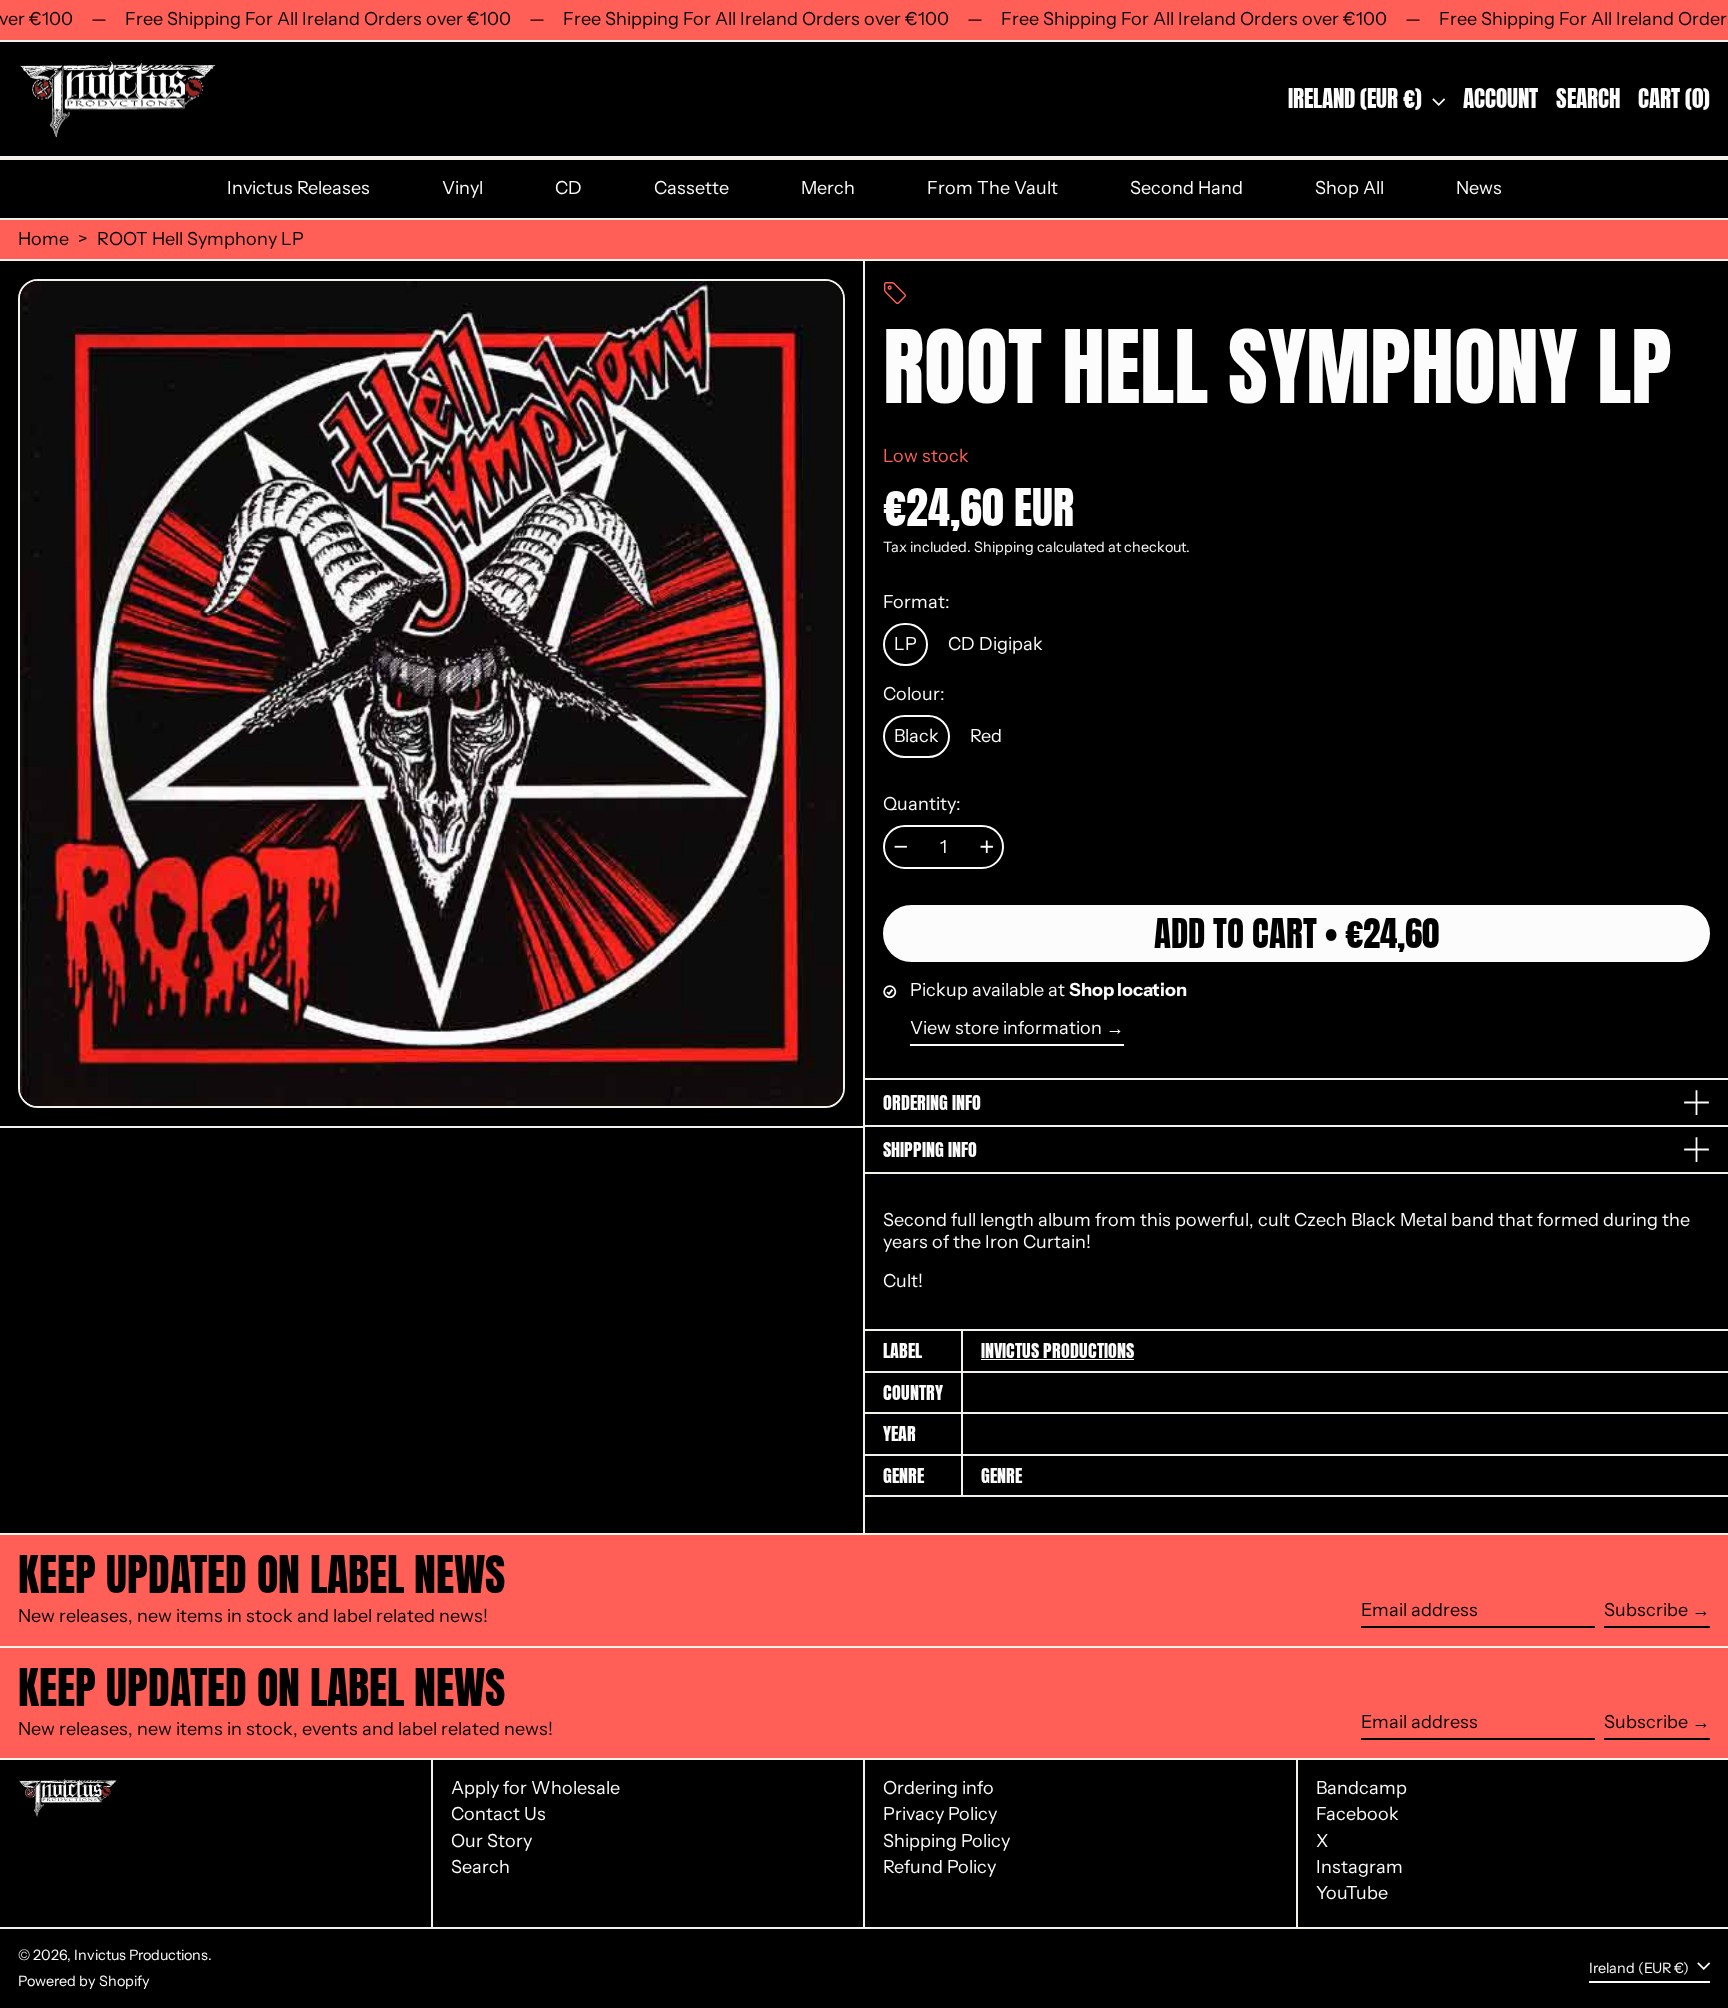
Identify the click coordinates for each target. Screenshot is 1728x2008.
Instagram (1359, 1867)
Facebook (1357, 1814)
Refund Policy (939, 1867)
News (1479, 188)
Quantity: (922, 804)
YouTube (1352, 1893)
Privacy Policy (940, 1814)
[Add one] (987, 847)
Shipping (1004, 547)
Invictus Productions (1057, 1350)
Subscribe (1646, 1610)
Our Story (491, 1841)
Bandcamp (1361, 1788)
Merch (828, 188)
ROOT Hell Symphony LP (200, 239)
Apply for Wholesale (535, 1788)
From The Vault (992, 188)
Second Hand (1186, 188)
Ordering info (938, 1788)
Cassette (691, 188)
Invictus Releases (298, 188)
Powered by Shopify (84, 1981)
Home (43, 239)
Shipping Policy (946, 1841)
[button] (1588, 99)
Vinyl (462, 188)
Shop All (1349, 188)
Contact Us (498, 1814)
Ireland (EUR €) (1357, 98)
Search (480, 1867)
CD (568, 188)
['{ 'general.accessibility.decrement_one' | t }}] (901, 847)
